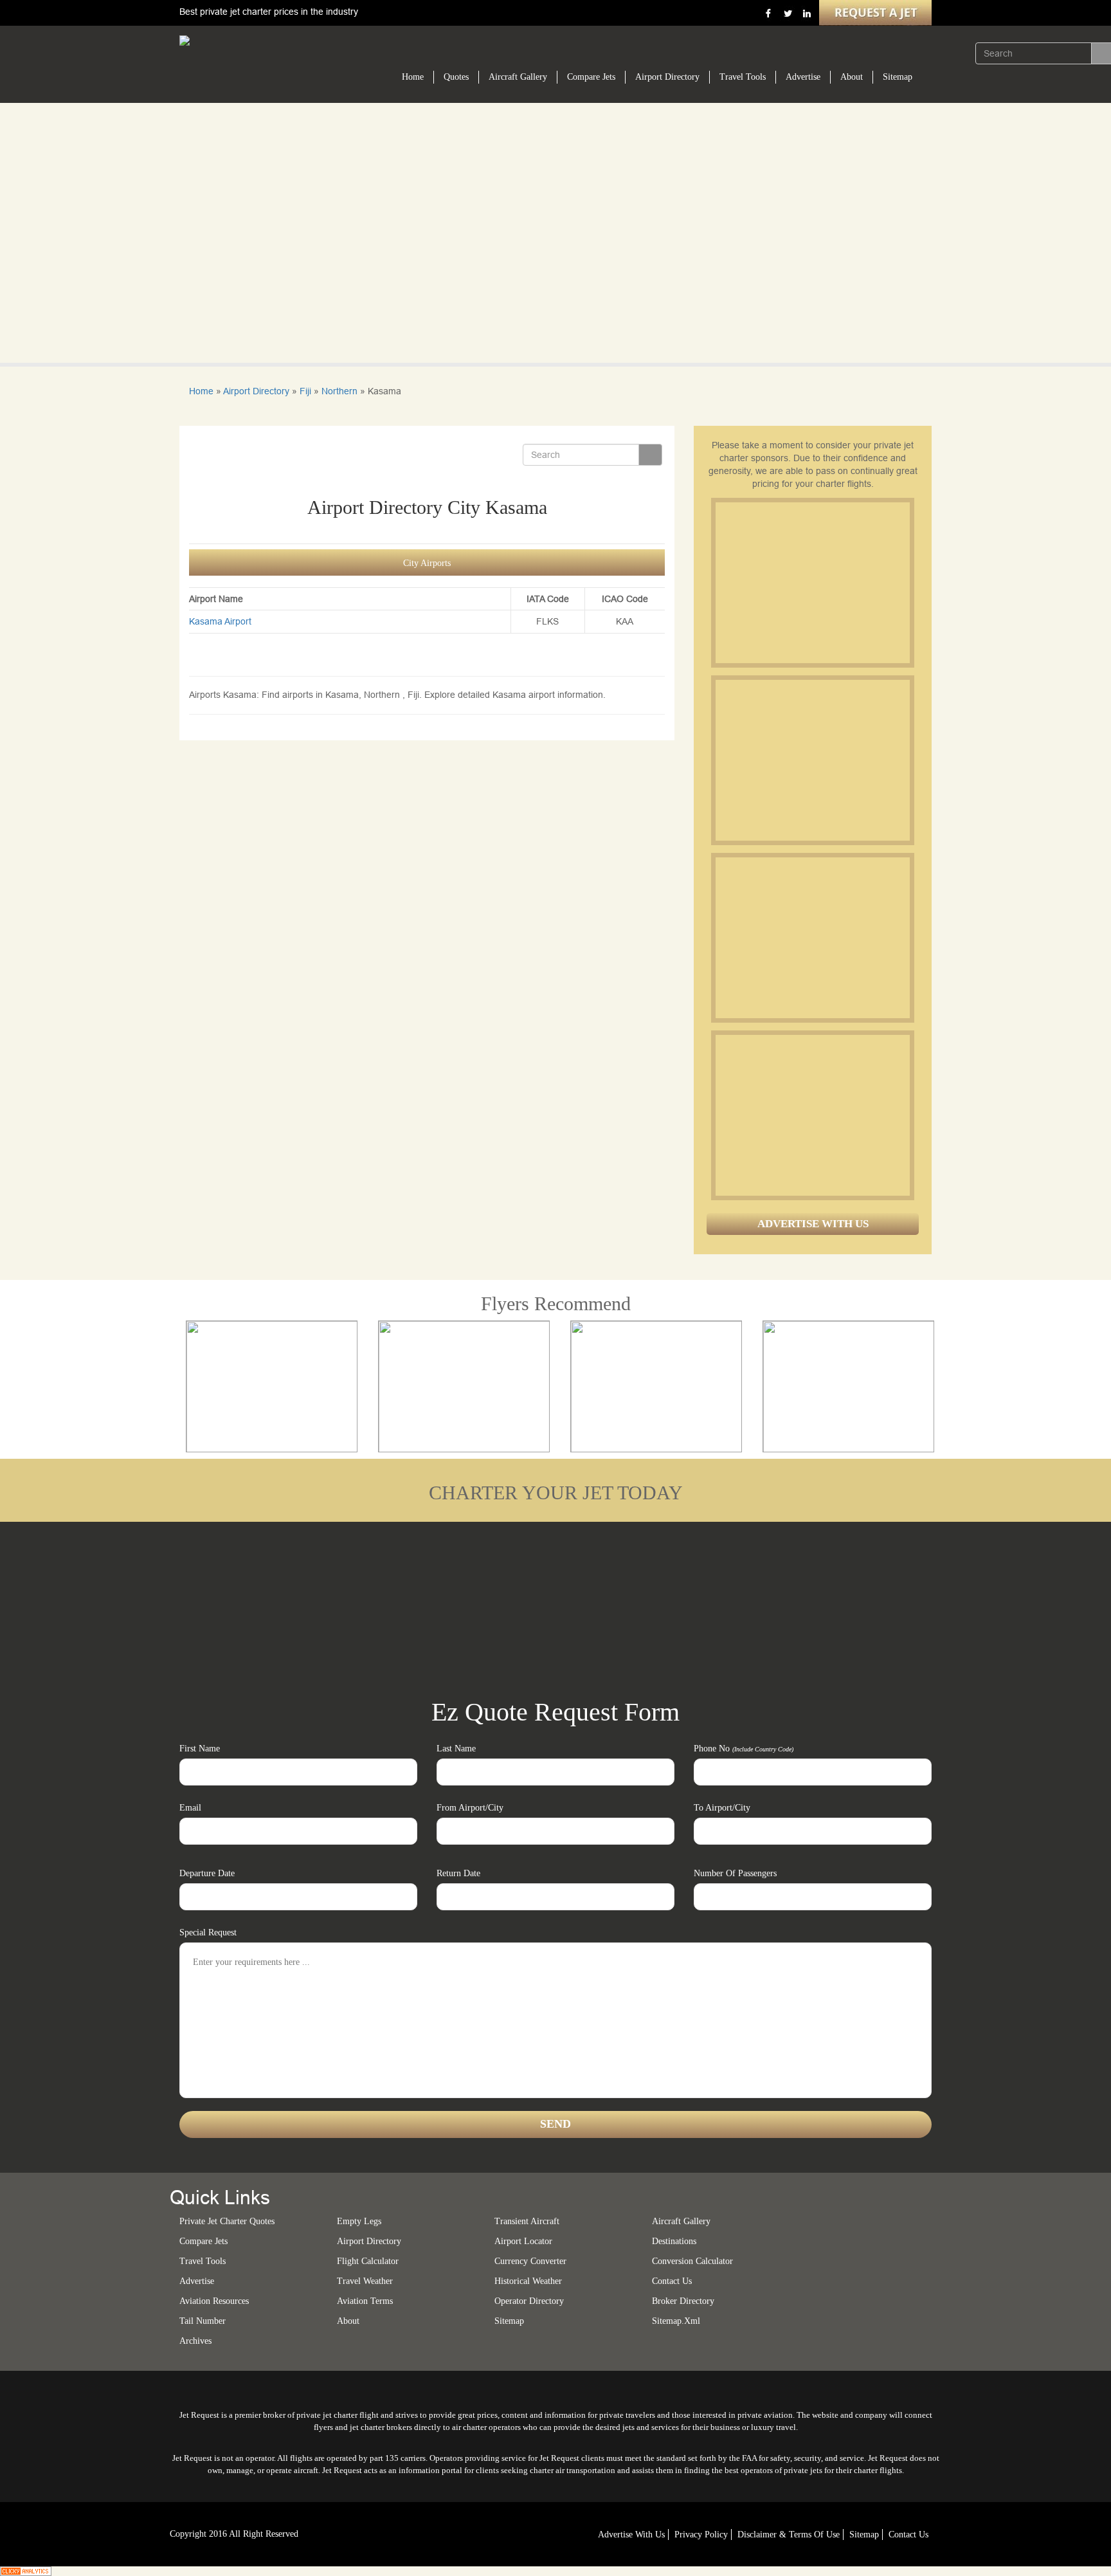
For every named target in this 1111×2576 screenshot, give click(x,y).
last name (456, 1749)
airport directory (369, 2241)
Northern (339, 391)
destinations (674, 2241)
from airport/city (470, 1808)
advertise (197, 2281)
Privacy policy (701, 2535)
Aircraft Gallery (518, 77)
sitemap (509, 2321)
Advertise (803, 77)
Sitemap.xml (676, 2321)
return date (458, 1873)
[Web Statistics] (26, 2570)
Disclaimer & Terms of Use (789, 2535)
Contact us (672, 2281)
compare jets (203, 2241)
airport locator (523, 2241)
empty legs (359, 2221)
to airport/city (722, 1808)
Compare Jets (591, 77)
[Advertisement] (812, 583)
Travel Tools (743, 77)
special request (208, 1932)
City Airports (427, 563)
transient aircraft (527, 2221)
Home (413, 77)
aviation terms (365, 2301)
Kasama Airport (220, 621)
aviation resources (214, 2301)
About (852, 77)
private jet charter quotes (227, 2221)
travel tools (203, 2261)
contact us (908, 2535)
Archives (195, 2341)
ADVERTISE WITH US (813, 1224)
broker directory (683, 2301)
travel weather (365, 2281)
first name (200, 1749)
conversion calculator (692, 2261)
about (348, 2321)
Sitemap (898, 77)
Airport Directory (667, 77)
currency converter (530, 2261)
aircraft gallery (681, 2221)
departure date (207, 1873)
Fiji (305, 391)
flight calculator (368, 2261)
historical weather (528, 2281)
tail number (203, 2321)
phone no (744, 1749)
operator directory (529, 2301)
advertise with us (631, 2535)
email (190, 1808)
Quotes (456, 77)
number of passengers (735, 1873)
